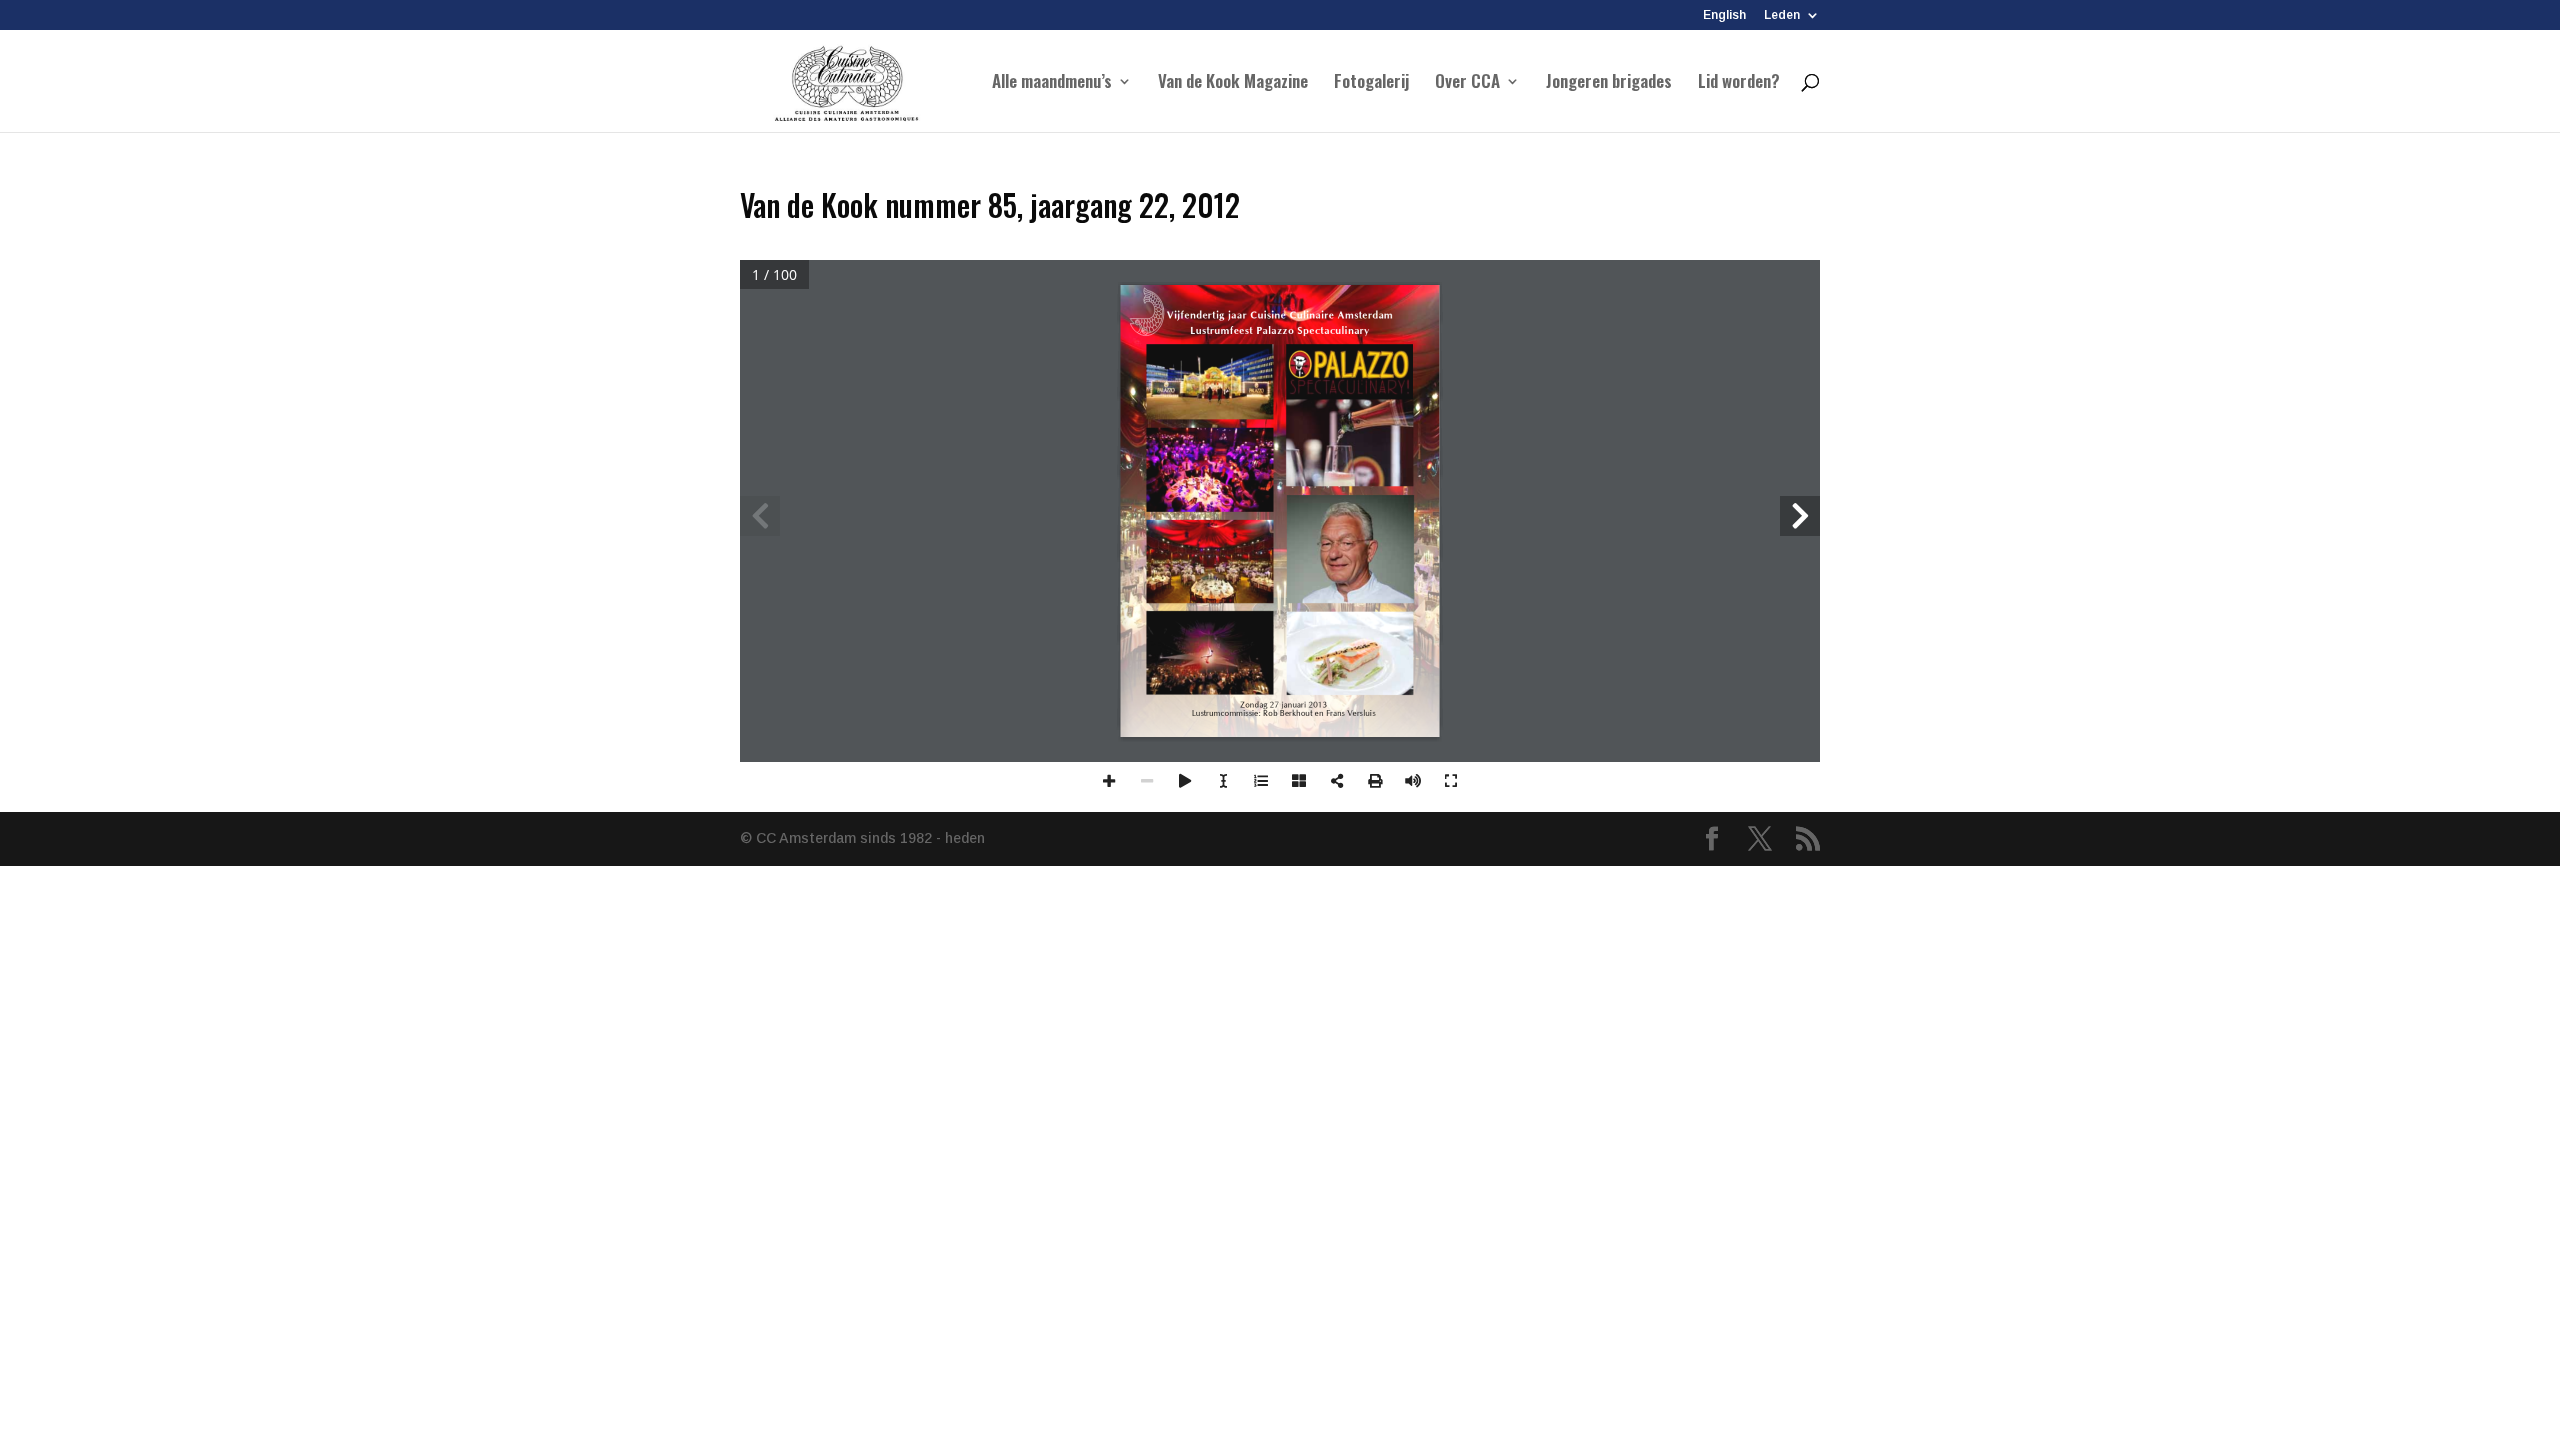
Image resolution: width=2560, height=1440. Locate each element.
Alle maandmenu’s (1052, 83)
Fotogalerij (1371, 83)
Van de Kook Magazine (1233, 83)
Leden (1782, 15)
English (1724, 15)
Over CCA (1467, 83)
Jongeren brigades (1609, 83)
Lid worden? (1739, 83)
